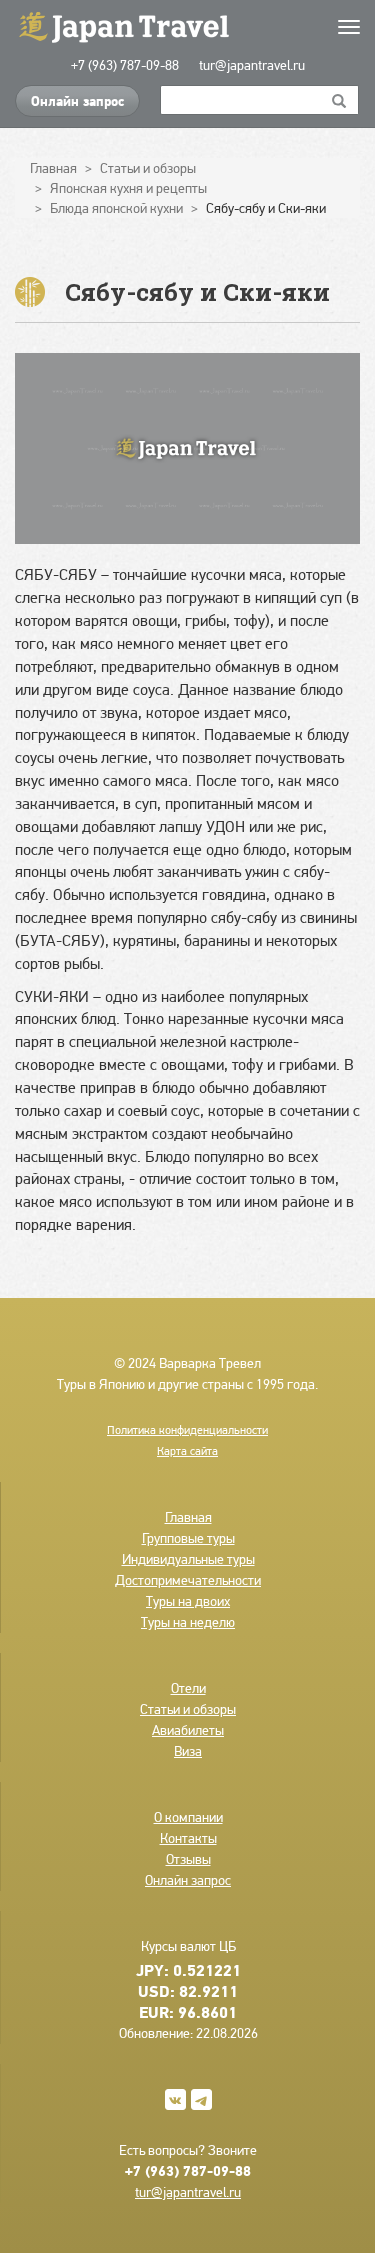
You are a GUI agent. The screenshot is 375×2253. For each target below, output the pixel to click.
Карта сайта (187, 1451)
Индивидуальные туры (188, 1559)
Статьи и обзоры (188, 1709)
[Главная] (187, 25)
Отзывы (188, 1859)
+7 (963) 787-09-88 (125, 65)
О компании (188, 1817)
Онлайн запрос (77, 101)
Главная (188, 1517)
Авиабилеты (188, 1730)
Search (339, 100)
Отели (188, 1688)
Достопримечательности (188, 1580)
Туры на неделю (188, 1622)
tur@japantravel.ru (252, 65)
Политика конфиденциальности (187, 1430)
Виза (188, 1751)
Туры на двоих (188, 1601)
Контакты (188, 1838)
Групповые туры (188, 1538)
